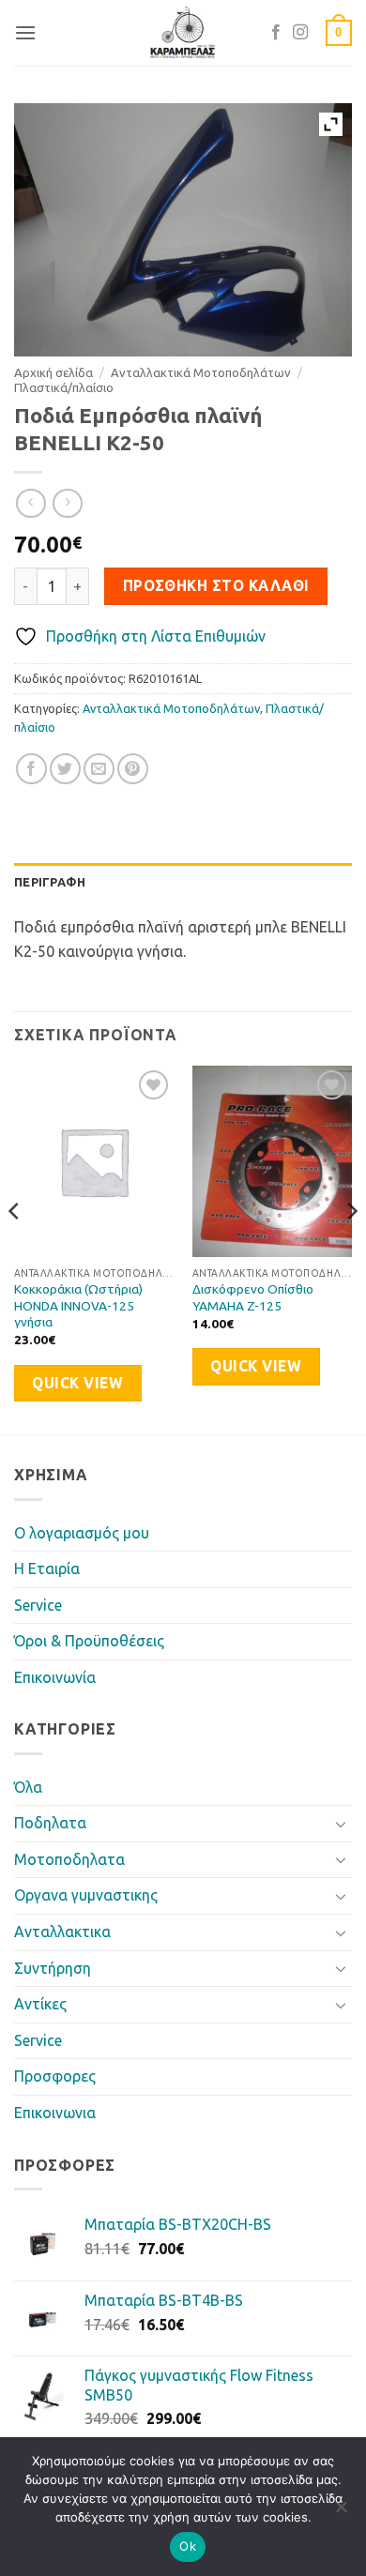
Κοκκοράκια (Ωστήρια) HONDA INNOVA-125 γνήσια (78, 1305)
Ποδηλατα (50, 1823)
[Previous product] (67, 503)
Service (38, 1605)
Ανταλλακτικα (62, 1932)
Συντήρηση (53, 1968)
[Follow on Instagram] (300, 33)
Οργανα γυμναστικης (86, 1895)
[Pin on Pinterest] (133, 769)
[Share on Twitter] (65, 769)
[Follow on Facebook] (276, 33)
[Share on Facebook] (31, 769)
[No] (341, 2512)
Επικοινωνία (55, 1677)
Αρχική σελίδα (53, 372)
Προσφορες (55, 2076)
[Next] (351, 1248)
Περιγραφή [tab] (50, 882)
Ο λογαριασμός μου (82, 1533)
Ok (188, 2546)
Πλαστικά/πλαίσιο (64, 387)
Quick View (77, 1383)
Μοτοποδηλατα (69, 1859)
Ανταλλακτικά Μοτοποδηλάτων (201, 372)
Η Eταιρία (47, 1568)
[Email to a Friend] (99, 769)
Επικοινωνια (55, 2113)
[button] (25, 32)
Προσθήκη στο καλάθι (216, 586)
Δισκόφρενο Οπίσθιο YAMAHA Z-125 (253, 1297)
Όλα (28, 1787)
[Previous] (15, 1248)
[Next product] (30, 503)
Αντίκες (40, 2004)
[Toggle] (341, 1824)
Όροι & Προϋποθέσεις (89, 1641)
